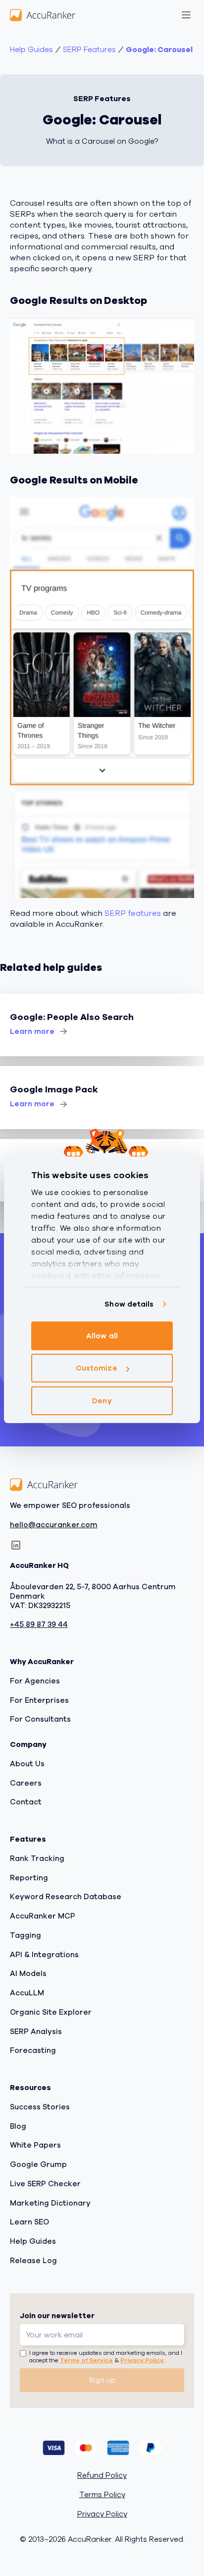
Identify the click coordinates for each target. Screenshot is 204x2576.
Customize (97, 1368)
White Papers (35, 2146)
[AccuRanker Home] (43, 15)
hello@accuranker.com (54, 1525)
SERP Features (89, 50)
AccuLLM (27, 1993)
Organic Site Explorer (51, 2012)
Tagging (25, 1935)
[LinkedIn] (16, 1546)
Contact (26, 1802)
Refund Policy (102, 2476)
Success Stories (40, 2107)
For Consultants (40, 1720)
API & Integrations (44, 1955)
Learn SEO (29, 2222)
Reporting (29, 1878)
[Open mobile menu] (186, 15)
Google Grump (38, 2165)
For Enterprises (39, 1700)
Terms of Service (86, 2361)
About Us (27, 1764)
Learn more (32, 1031)
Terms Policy (102, 2495)
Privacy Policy (142, 2361)
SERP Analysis (36, 2032)
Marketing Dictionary (50, 2203)
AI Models (28, 1974)
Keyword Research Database (66, 1897)
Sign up (102, 2380)
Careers (26, 1783)
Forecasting (33, 2051)
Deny (102, 1401)
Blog (18, 2126)
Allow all (102, 1336)
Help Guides (31, 50)
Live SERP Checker (45, 2184)
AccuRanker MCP (43, 1917)
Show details (129, 1304)
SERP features (133, 913)
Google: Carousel (159, 50)
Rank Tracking (37, 1858)
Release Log (33, 2261)
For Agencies (35, 1681)
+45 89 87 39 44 (39, 1625)
